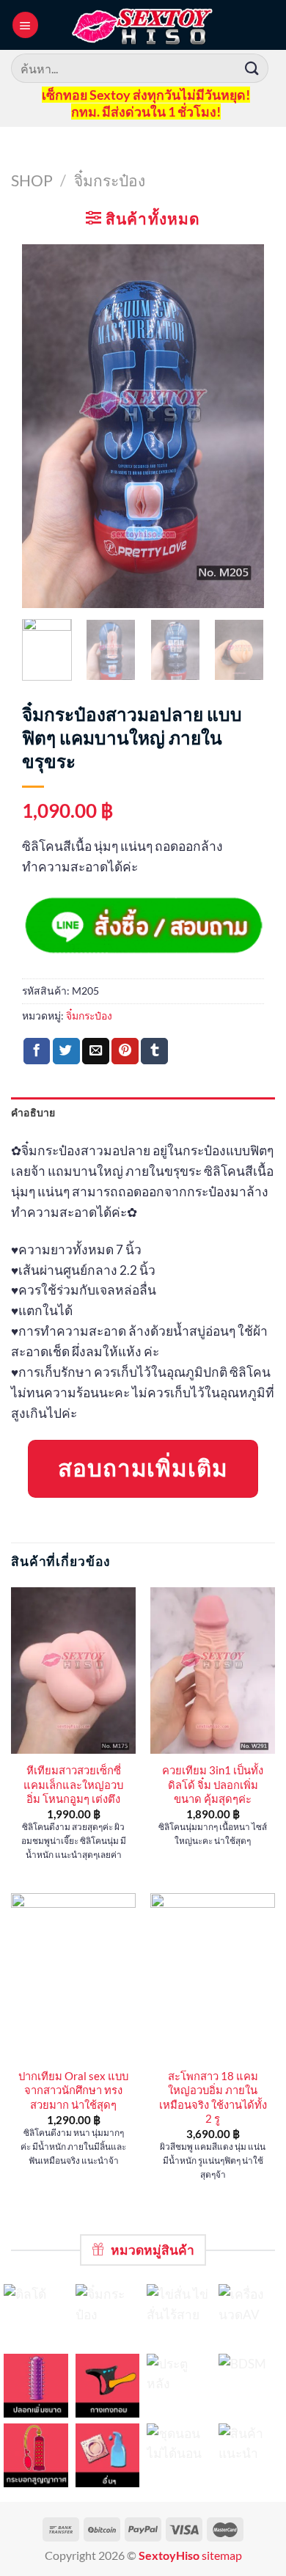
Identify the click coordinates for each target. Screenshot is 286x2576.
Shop (32, 180)
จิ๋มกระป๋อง (110, 180)
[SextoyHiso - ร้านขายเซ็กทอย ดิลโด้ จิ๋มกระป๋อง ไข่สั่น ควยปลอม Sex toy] (143, 25)
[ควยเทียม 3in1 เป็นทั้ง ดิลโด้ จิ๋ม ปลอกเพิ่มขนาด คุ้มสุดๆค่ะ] (213, 1671)
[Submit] (252, 68)
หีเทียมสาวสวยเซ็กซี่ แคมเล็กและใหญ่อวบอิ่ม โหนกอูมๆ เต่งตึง (73, 1784)
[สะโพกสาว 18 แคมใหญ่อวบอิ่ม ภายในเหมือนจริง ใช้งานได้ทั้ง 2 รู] (213, 1976)
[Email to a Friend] (96, 1051)
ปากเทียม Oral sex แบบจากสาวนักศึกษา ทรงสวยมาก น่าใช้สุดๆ (73, 2090)
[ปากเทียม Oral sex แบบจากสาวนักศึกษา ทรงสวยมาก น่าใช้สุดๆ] (73, 1976)
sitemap (222, 2555)
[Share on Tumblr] (154, 1051)
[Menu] (25, 25)
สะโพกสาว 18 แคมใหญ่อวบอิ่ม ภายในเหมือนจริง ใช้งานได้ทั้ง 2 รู (213, 2097)
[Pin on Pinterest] (125, 1051)
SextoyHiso (169, 2555)
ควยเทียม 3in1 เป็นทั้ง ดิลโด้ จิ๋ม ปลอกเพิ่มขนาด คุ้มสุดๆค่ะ (213, 1784)
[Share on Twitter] (66, 1051)
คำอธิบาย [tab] (33, 1112)
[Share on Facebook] (37, 1051)
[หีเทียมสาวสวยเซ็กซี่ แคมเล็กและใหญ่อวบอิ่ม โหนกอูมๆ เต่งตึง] (73, 1671)
